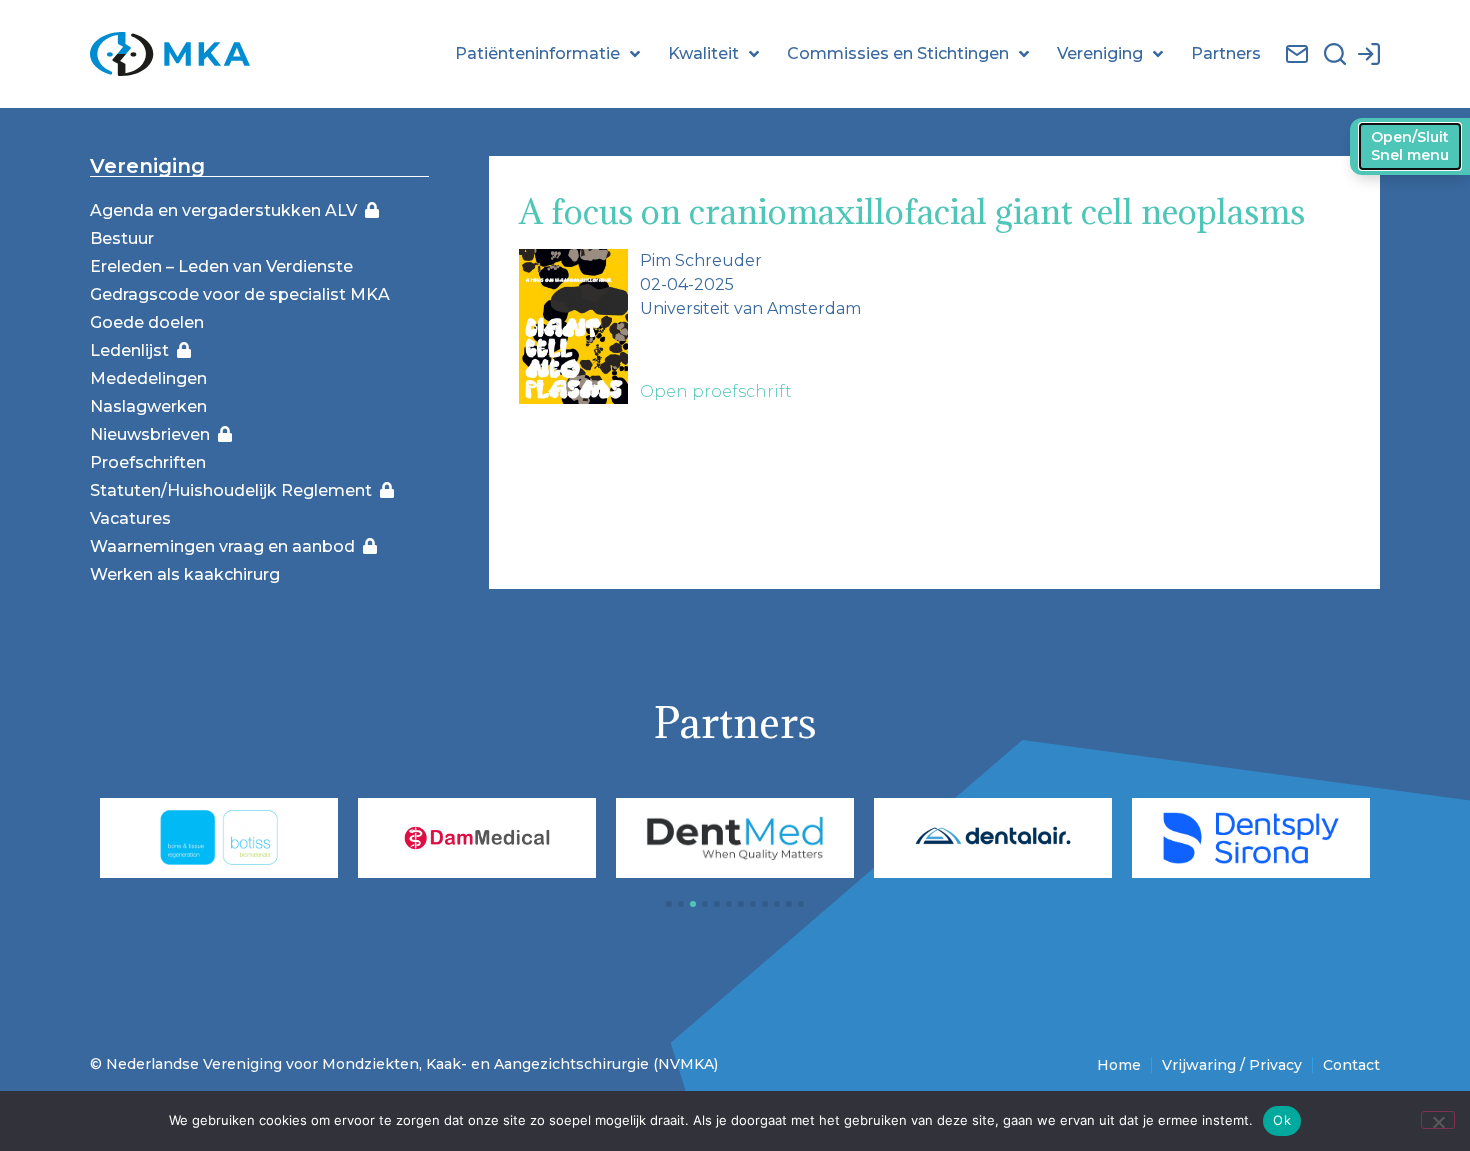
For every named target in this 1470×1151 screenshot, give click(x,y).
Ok (1282, 1120)
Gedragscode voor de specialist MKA (240, 294)
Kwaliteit (703, 53)
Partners (1226, 53)
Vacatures (130, 518)
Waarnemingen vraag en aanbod (226, 546)
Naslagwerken (148, 406)
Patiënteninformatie (537, 53)
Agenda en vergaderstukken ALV (227, 210)
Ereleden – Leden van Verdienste (221, 266)
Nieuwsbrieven (154, 434)
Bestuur (122, 238)
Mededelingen (148, 378)
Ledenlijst (133, 350)
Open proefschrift (716, 391)
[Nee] (1438, 1120)
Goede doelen (147, 322)
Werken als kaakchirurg (185, 574)
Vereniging (1100, 53)
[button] (669, 904)
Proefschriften (148, 462)
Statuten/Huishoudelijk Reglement (235, 490)
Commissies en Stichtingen (898, 53)
